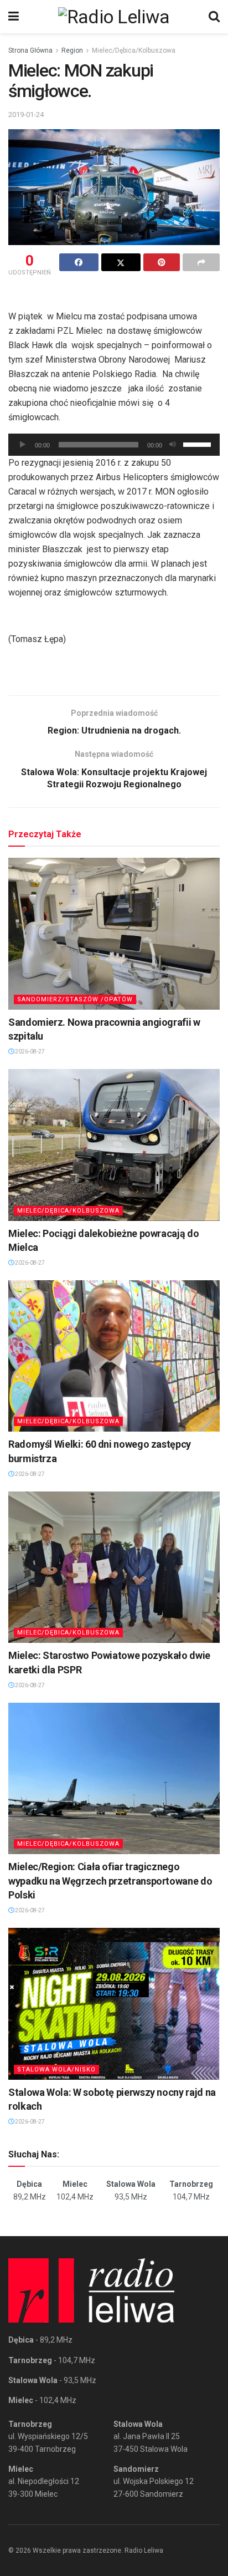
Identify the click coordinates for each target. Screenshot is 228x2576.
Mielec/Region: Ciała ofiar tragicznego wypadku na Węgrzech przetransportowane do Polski (110, 1880)
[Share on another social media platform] (201, 262)
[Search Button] (214, 17)
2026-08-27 (29, 1052)
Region (72, 50)
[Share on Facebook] (79, 262)
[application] (114, 445)
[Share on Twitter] (121, 262)
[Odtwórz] (23, 445)
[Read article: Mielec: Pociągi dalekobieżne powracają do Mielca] (114, 1145)
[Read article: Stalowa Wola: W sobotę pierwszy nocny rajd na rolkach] (114, 2004)
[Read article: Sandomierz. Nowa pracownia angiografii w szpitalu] (114, 933)
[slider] (199, 444)
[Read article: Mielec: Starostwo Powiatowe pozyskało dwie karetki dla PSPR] (114, 1567)
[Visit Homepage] (114, 17)
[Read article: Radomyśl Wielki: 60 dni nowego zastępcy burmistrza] (114, 1356)
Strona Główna (30, 50)
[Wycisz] (173, 445)
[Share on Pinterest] (162, 262)
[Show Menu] (14, 17)
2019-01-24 (26, 114)
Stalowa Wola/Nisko (56, 2070)
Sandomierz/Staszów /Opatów (75, 999)
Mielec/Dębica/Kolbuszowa (134, 50)
